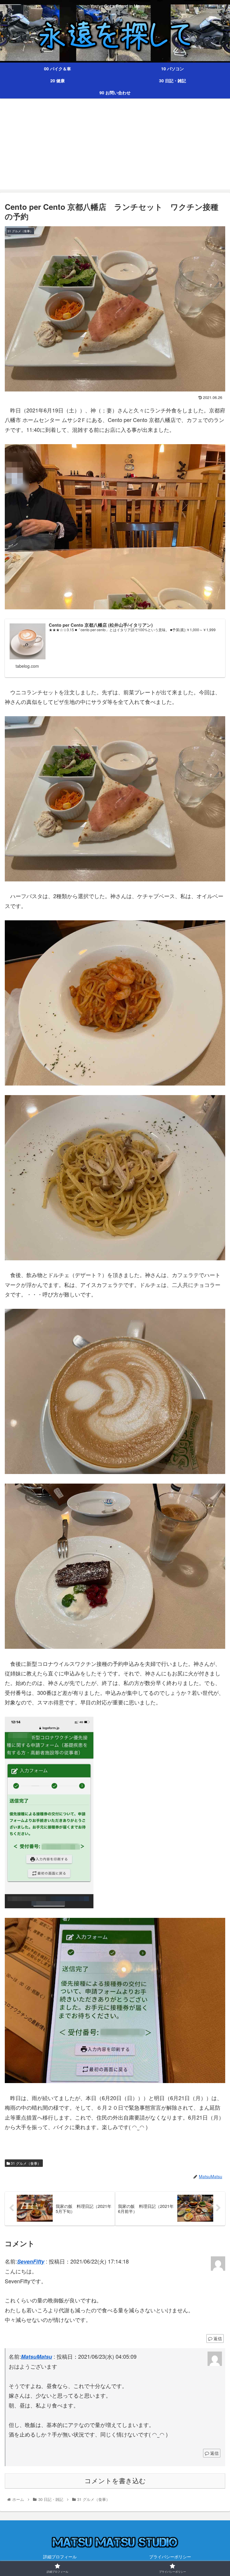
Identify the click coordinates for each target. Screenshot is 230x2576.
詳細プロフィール (60, 2557)
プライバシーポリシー (170, 2557)
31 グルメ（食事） (25, 2163)
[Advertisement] (115, 148)
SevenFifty (31, 2261)
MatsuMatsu (37, 2357)
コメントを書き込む (115, 2481)
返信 (217, 2338)
